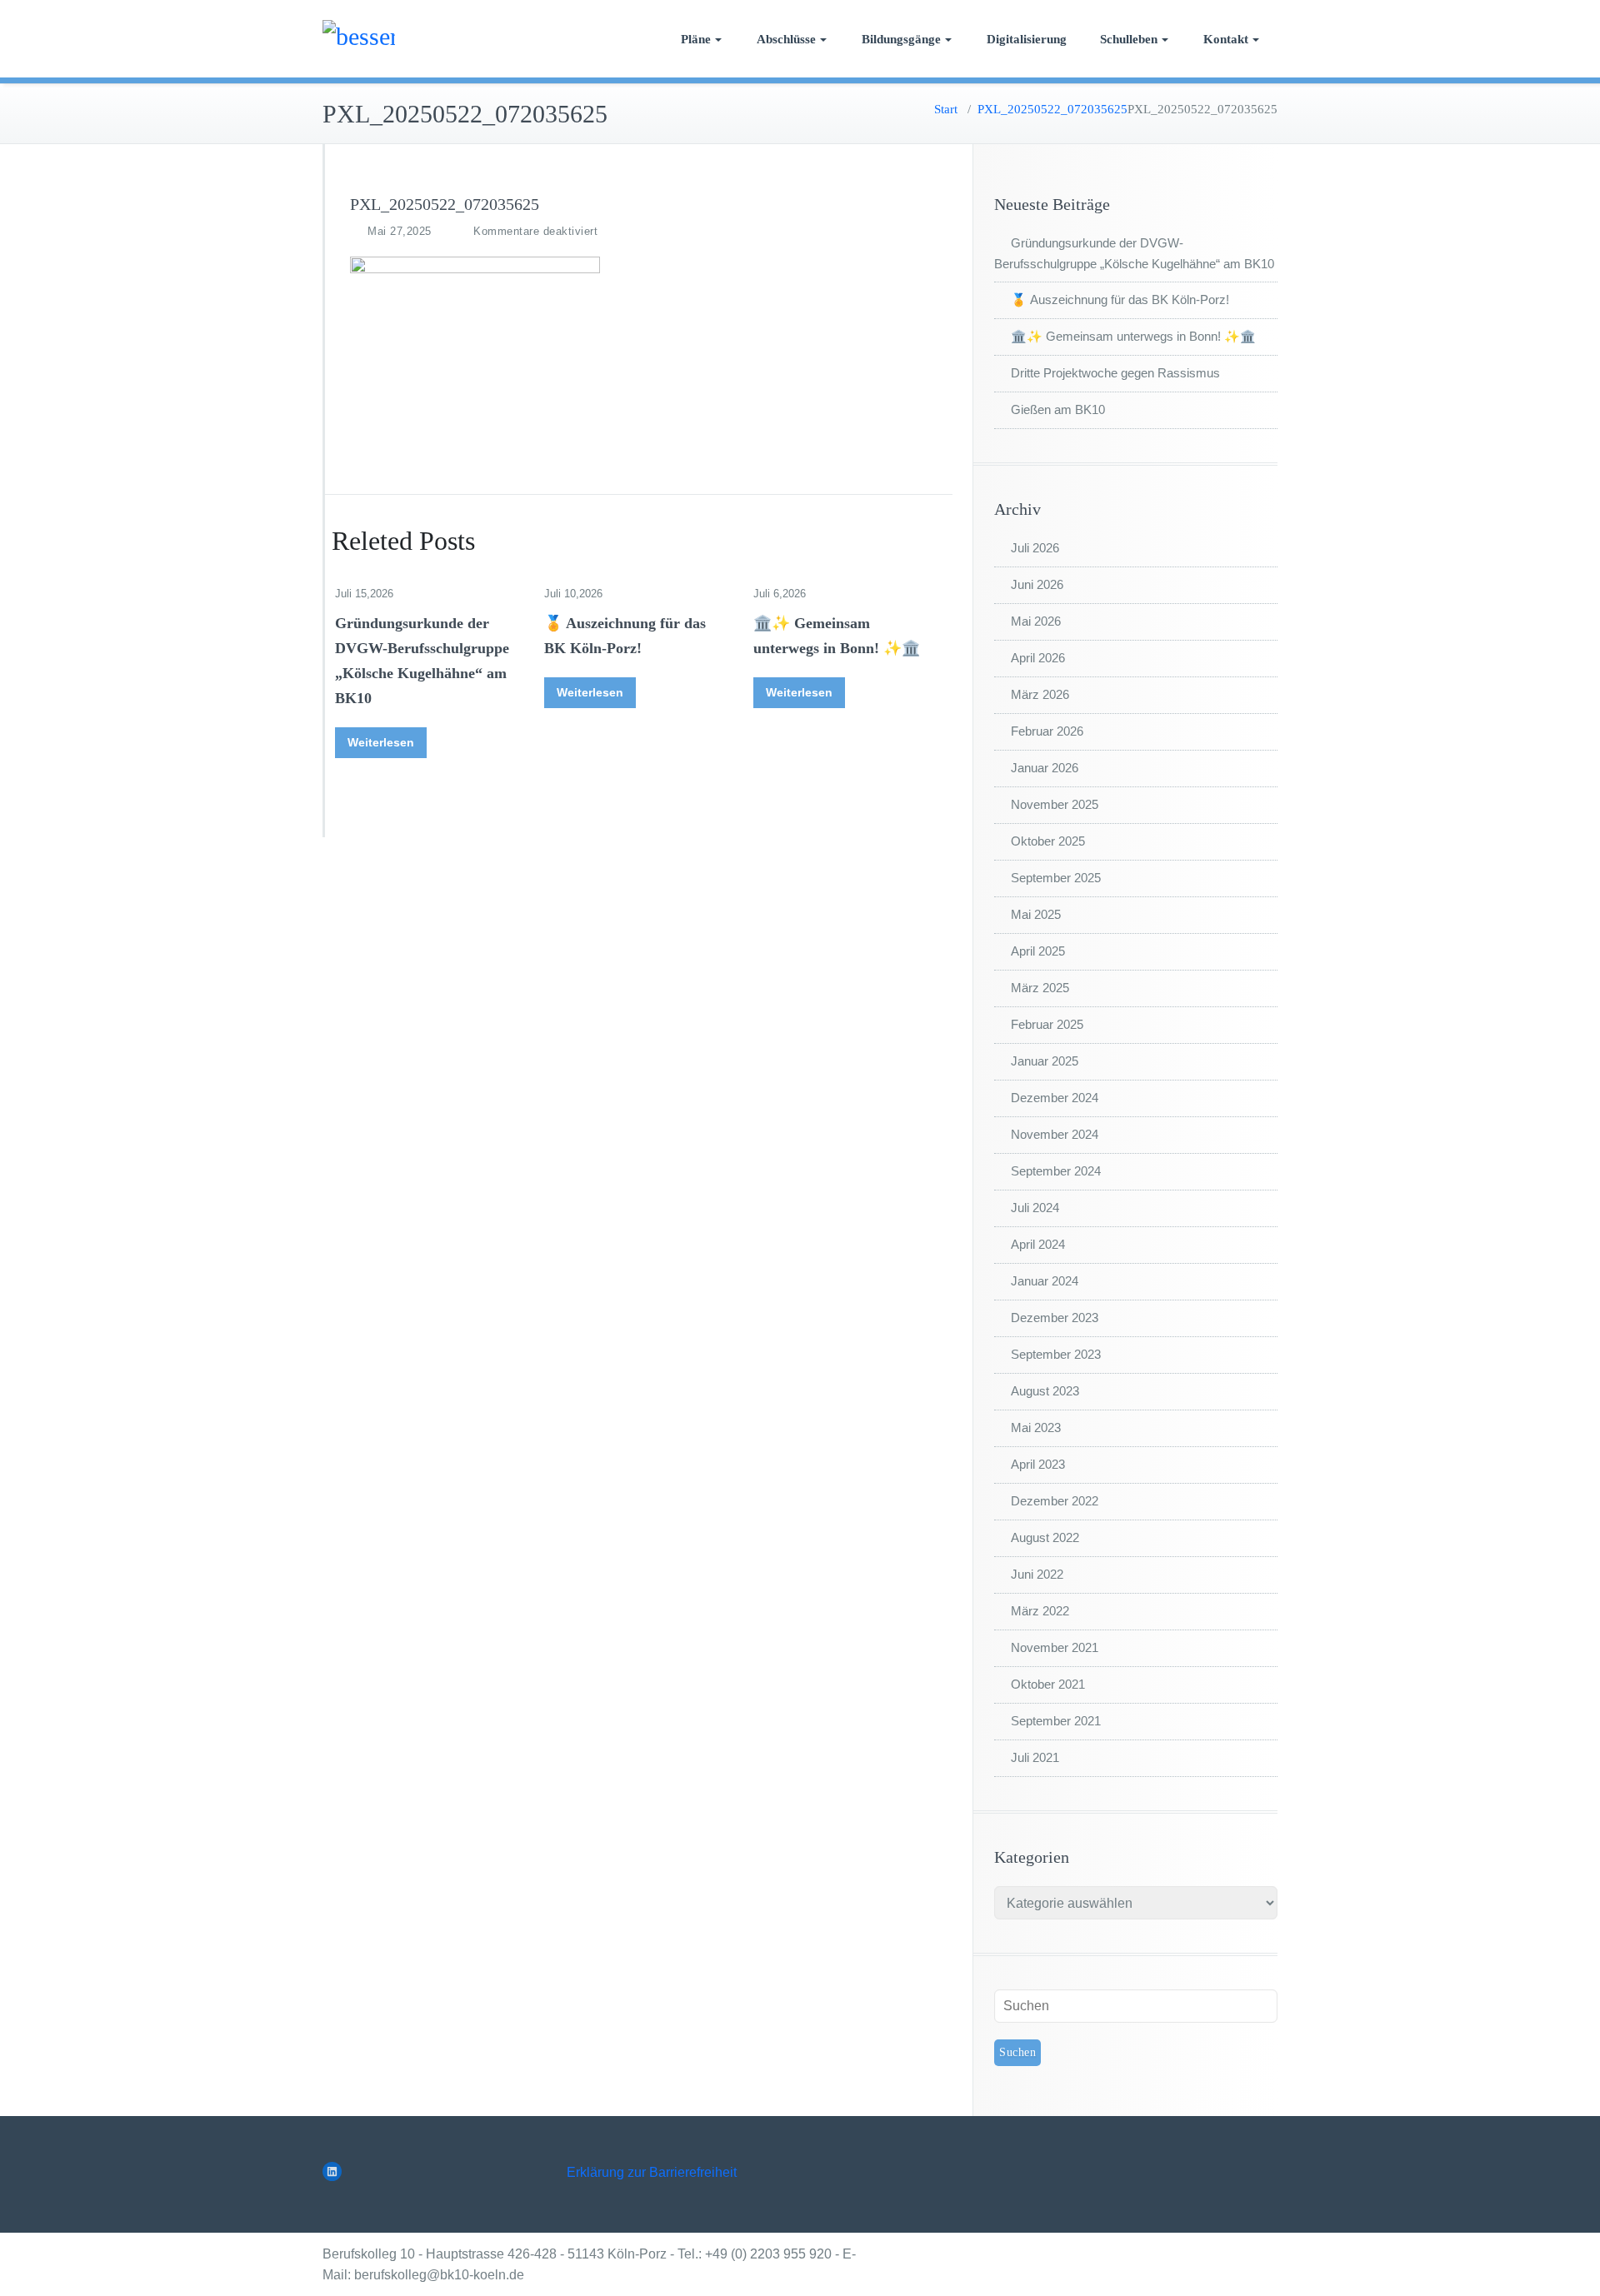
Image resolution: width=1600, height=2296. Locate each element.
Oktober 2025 (1048, 841)
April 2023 (1038, 1464)
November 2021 (1055, 1647)
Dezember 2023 (1055, 1318)
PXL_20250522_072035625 (1052, 109)
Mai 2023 (1036, 1428)
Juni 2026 (1037, 584)
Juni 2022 (1037, 1574)
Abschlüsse (786, 39)
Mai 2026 (1036, 621)
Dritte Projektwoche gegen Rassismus (1115, 373)
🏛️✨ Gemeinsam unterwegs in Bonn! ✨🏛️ (1133, 336)
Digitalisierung (1027, 39)
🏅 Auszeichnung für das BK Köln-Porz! (1120, 299)
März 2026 (1040, 694)
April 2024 (1038, 1244)
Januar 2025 (1045, 1061)
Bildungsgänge (901, 39)
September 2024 (1056, 1171)
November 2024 (1055, 1134)
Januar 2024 (1045, 1281)
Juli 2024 (1035, 1208)
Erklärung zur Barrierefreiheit (652, 2172)
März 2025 (1040, 988)
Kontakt (1226, 39)
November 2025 (1055, 804)
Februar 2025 (1047, 1024)
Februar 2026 (1047, 731)
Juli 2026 (1035, 548)
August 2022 (1045, 1537)
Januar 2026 (1045, 768)
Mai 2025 (1036, 914)
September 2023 (1056, 1354)
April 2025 (1038, 951)
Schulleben (1129, 39)
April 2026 (1038, 658)
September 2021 (1056, 1721)
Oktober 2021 (1048, 1684)
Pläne (696, 39)
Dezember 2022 (1055, 1501)
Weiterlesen (381, 742)
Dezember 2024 (1055, 1098)
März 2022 (1040, 1611)
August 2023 (1045, 1391)
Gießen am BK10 (1058, 409)
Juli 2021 (1035, 1757)
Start (946, 109)
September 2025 (1056, 878)
